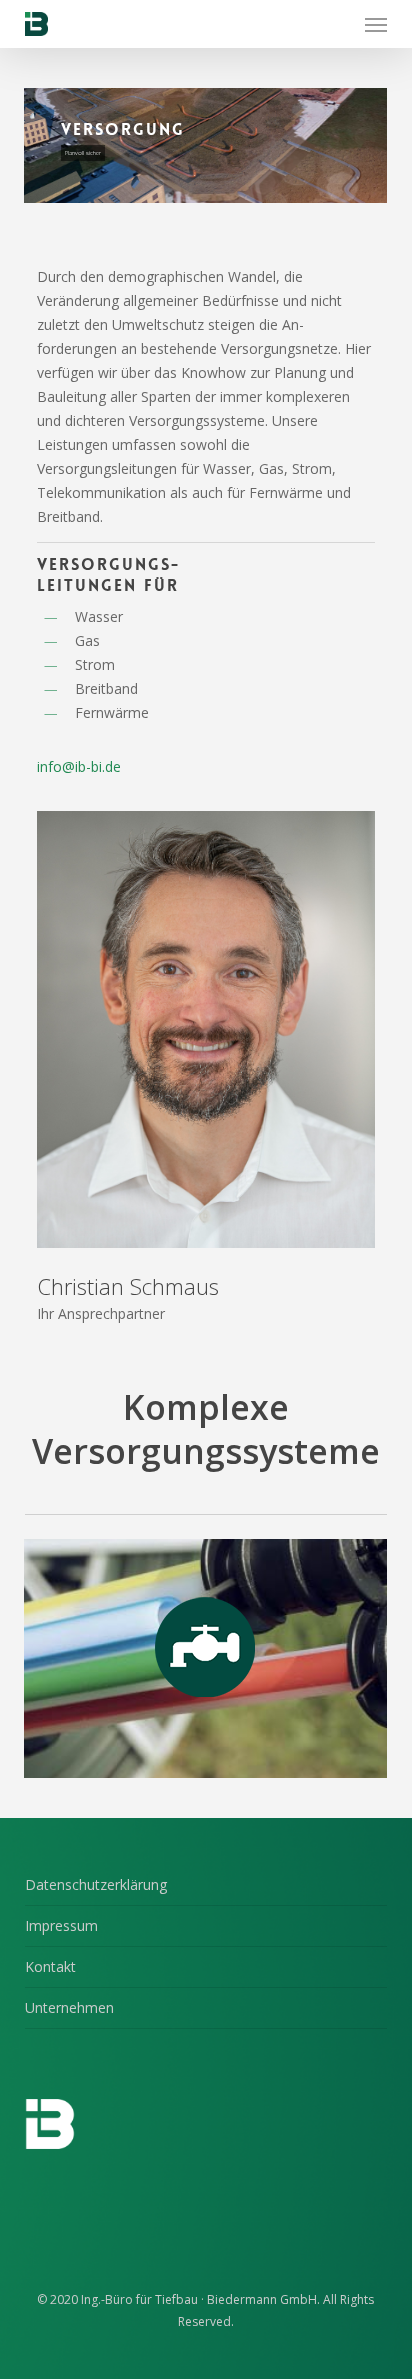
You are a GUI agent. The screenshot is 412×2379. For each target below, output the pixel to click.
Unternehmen (69, 2007)
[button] (376, 24)
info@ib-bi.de (79, 766)
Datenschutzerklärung (96, 1884)
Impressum (61, 1925)
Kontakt (50, 1966)
